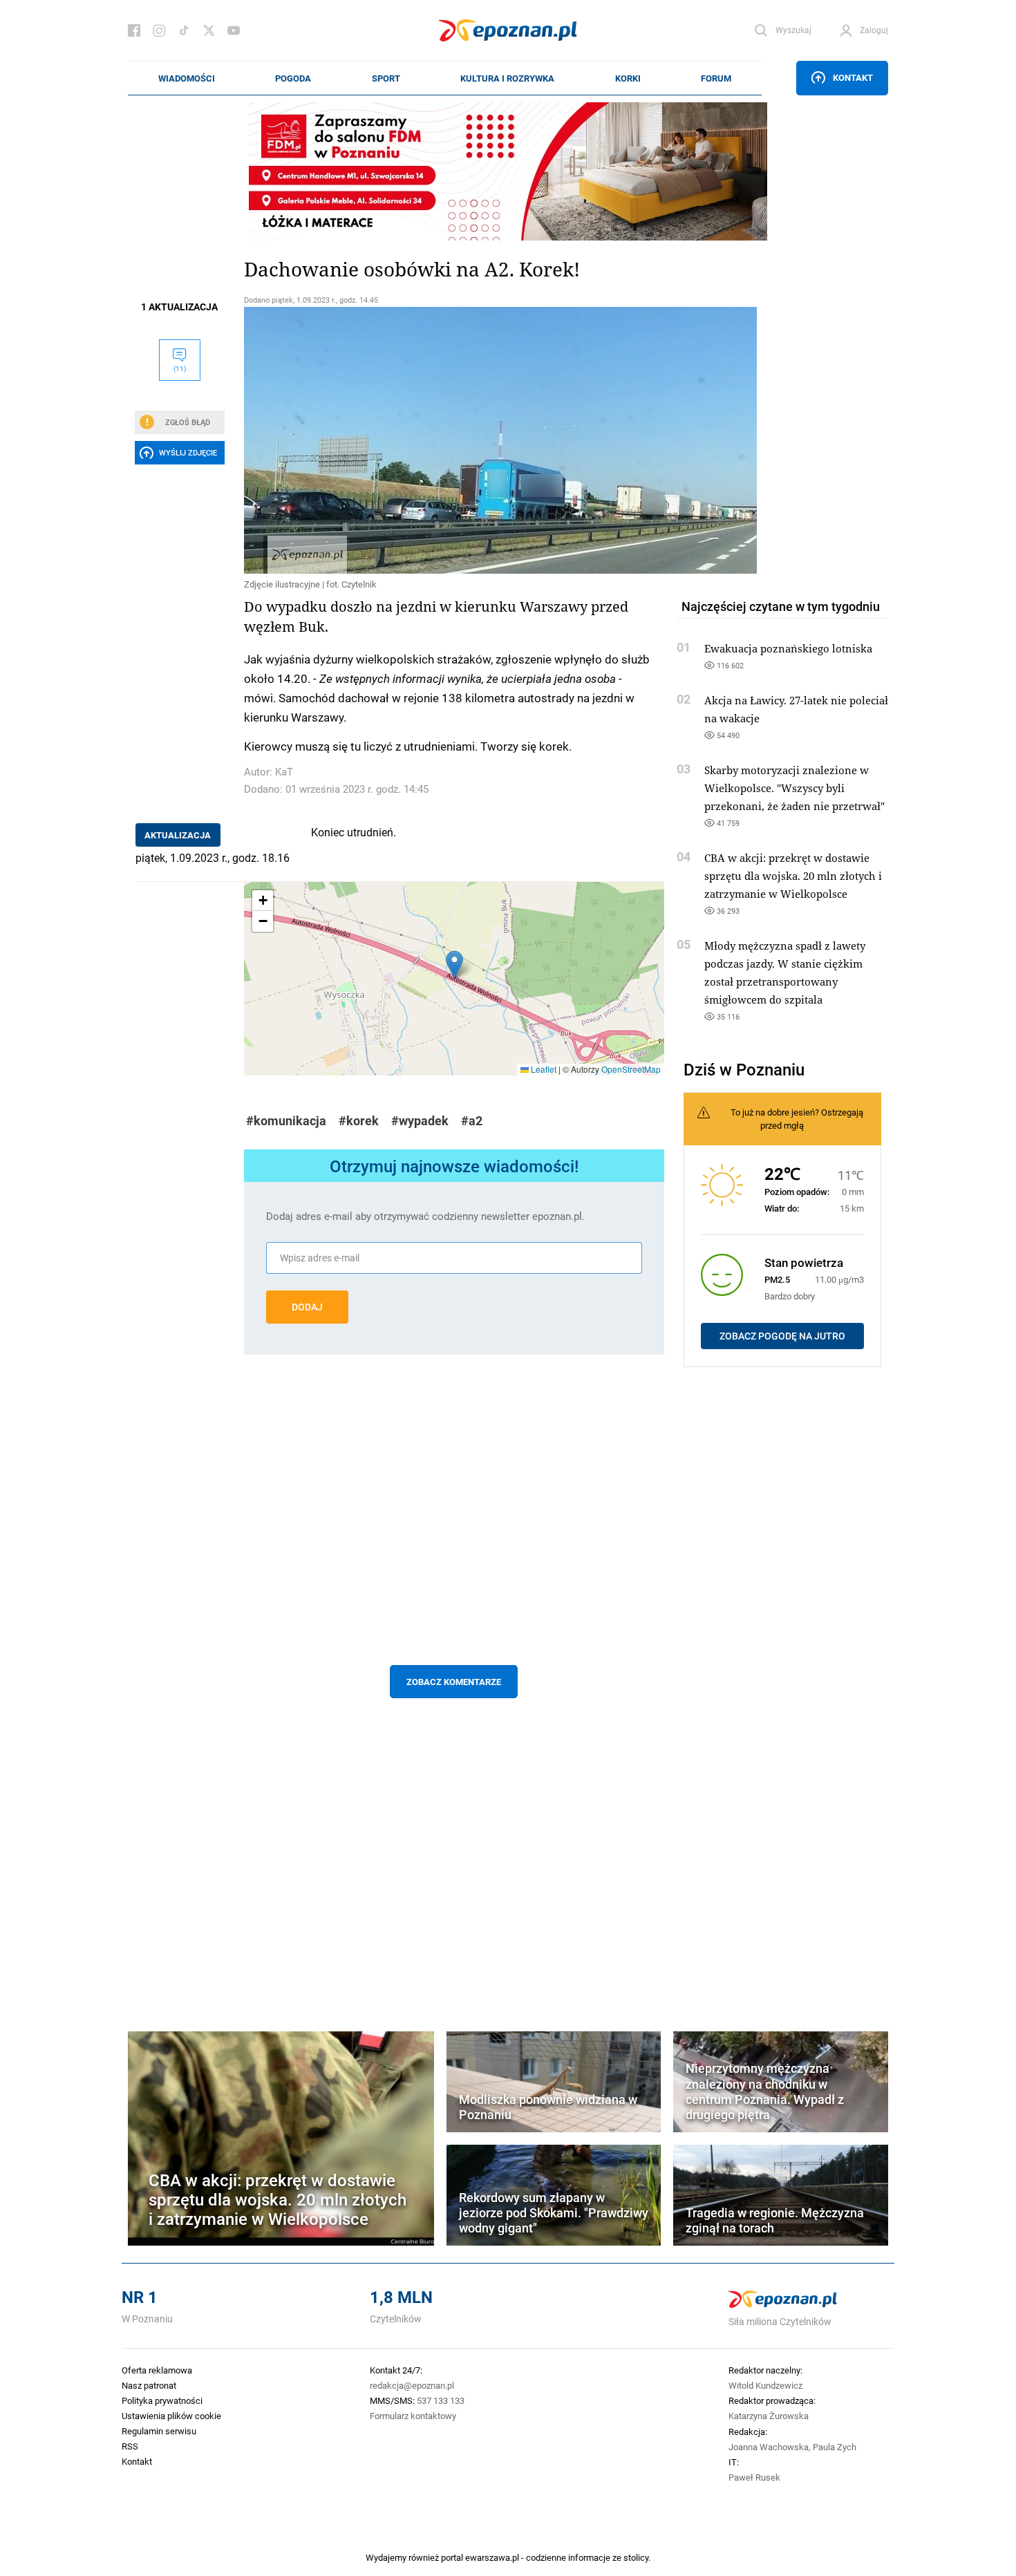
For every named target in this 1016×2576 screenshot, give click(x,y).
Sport (386, 78)
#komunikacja (286, 1121)
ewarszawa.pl (492, 2557)
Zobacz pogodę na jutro (782, 1336)
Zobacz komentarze (454, 1682)
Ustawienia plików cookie (171, 2416)
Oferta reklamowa (157, 2370)
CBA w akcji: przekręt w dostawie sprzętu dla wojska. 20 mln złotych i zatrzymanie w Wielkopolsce (793, 876)
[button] (454, 965)
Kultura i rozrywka (507, 78)
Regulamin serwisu (159, 2431)
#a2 (472, 1121)
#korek (359, 1121)
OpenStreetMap (631, 1069)
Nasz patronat (149, 2385)
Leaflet (543, 1069)
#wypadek (420, 1121)
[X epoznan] (209, 30)
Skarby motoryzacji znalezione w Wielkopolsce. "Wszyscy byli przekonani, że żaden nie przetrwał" (794, 788)
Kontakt (853, 77)
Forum (716, 78)
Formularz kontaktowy (413, 2416)
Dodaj (307, 1307)
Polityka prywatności (162, 2400)
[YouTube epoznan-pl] (234, 30)
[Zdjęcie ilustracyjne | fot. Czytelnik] (454, 440)
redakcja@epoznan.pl (412, 2385)
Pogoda (293, 78)
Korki (628, 78)
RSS (130, 2446)
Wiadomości (187, 78)
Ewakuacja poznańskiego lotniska (788, 648)
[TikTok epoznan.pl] (184, 30)
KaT (284, 772)
